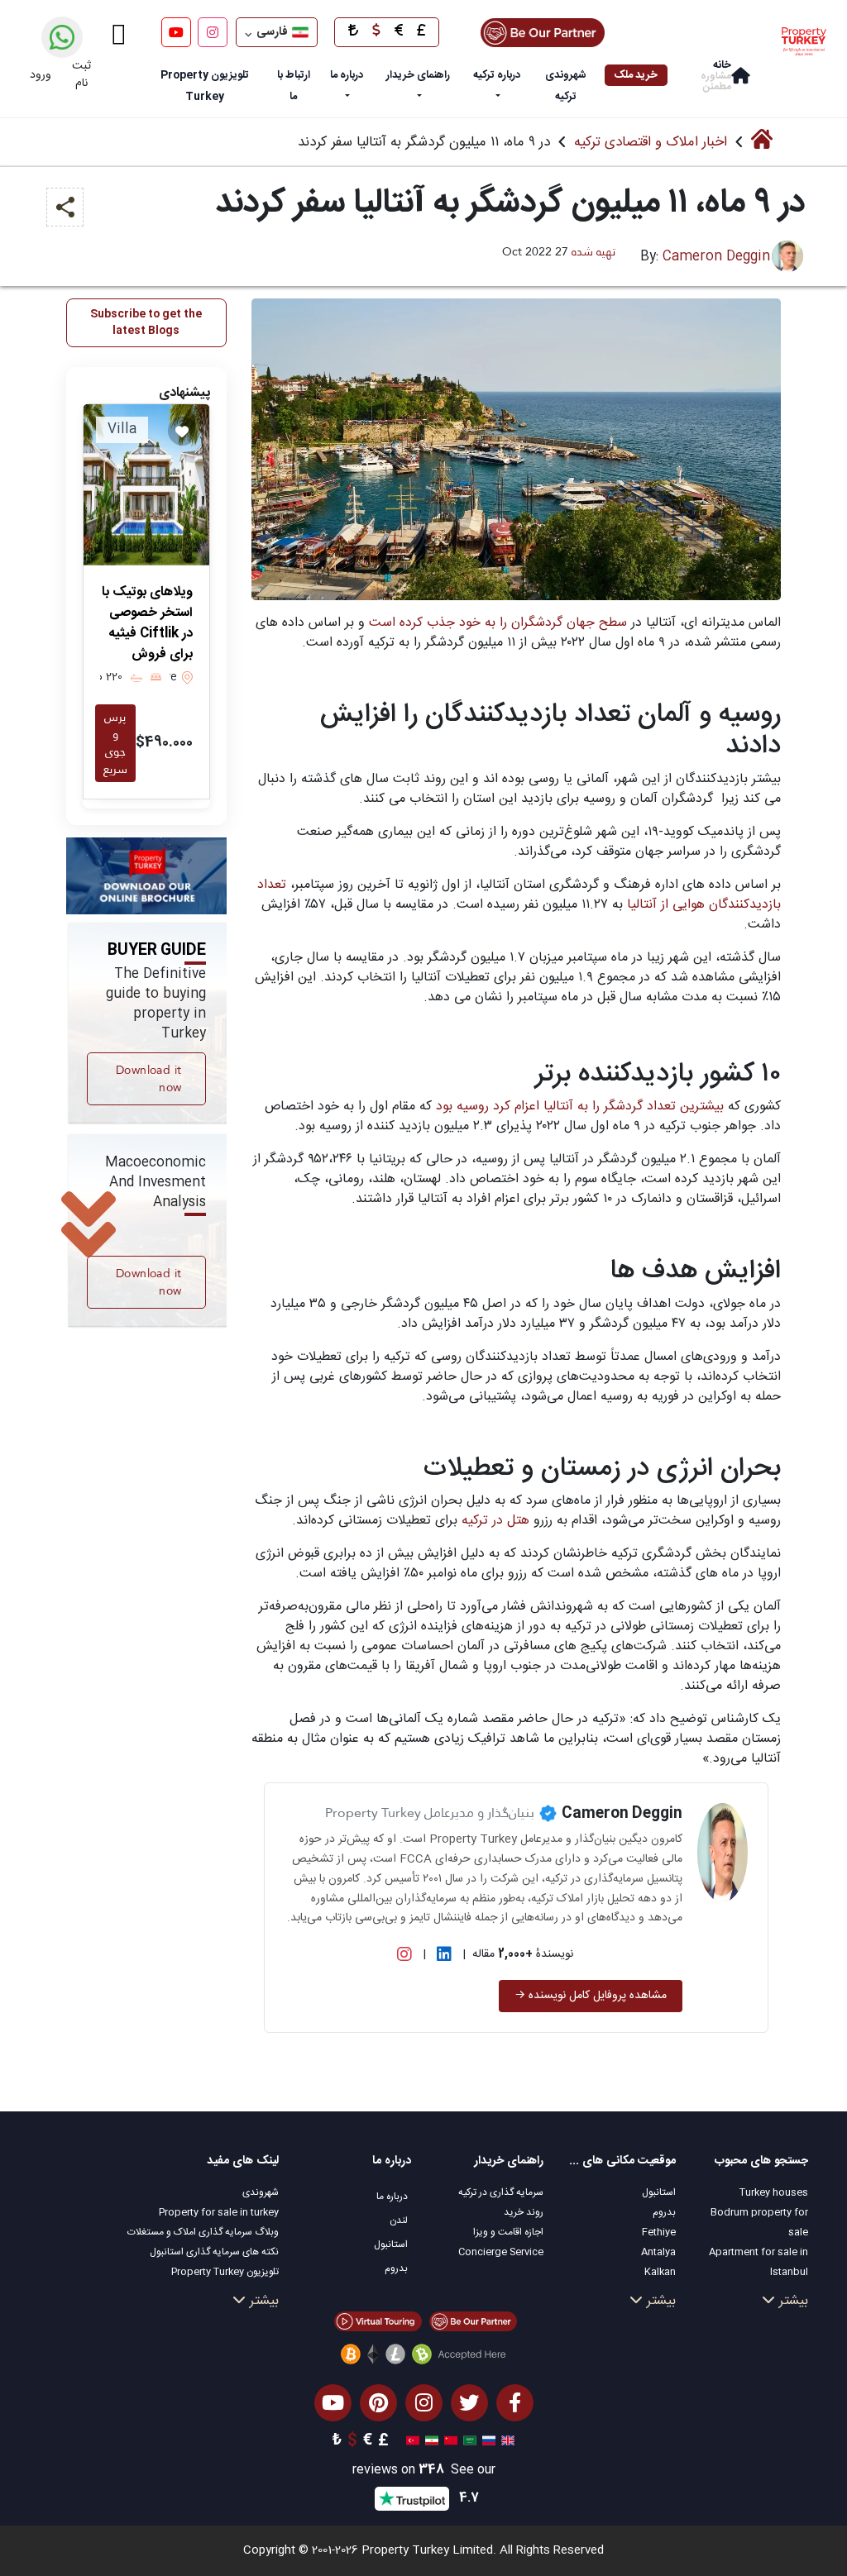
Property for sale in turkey (219, 2212)
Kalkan (660, 2272)
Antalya (658, 2252)
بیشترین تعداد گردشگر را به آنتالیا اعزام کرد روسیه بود (582, 1107)
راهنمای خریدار (418, 75)
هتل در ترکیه (493, 1521)
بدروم (664, 2212)
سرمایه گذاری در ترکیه (501, 2192)
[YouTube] (176, 32)
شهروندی (261, 2192)
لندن (399, 2221)
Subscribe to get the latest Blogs (146, 322)
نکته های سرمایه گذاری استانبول (214, 2252)
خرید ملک (636, 75)
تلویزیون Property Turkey (225, 2272)
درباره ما (347, 75)
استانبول (659, 2192)
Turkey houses (774, 2192)
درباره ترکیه (497, 75)
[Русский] (487, 2441)
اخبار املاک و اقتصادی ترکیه (651, 142)
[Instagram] (213, 32)
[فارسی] (430, 2441)
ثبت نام (81, 75)
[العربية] (468, 2441)
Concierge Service (501, 2252)
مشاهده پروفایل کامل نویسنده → (591, 1996)
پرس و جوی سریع (115, 743)
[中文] (449, 2441)
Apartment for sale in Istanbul (758, 2262)
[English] (506, 2441)
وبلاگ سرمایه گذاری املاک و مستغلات (203, 2232)
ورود (41, 75)
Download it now (148, 1078)
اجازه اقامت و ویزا (508, 2232)
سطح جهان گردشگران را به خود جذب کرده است (498, 623)
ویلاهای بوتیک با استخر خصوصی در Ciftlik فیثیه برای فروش (147, 623)
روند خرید (524, 2212)
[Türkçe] (411, 2441)
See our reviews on (424, 2471)
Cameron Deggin (716, 257)
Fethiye (659, 2232)
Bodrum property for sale (759, 2222)
